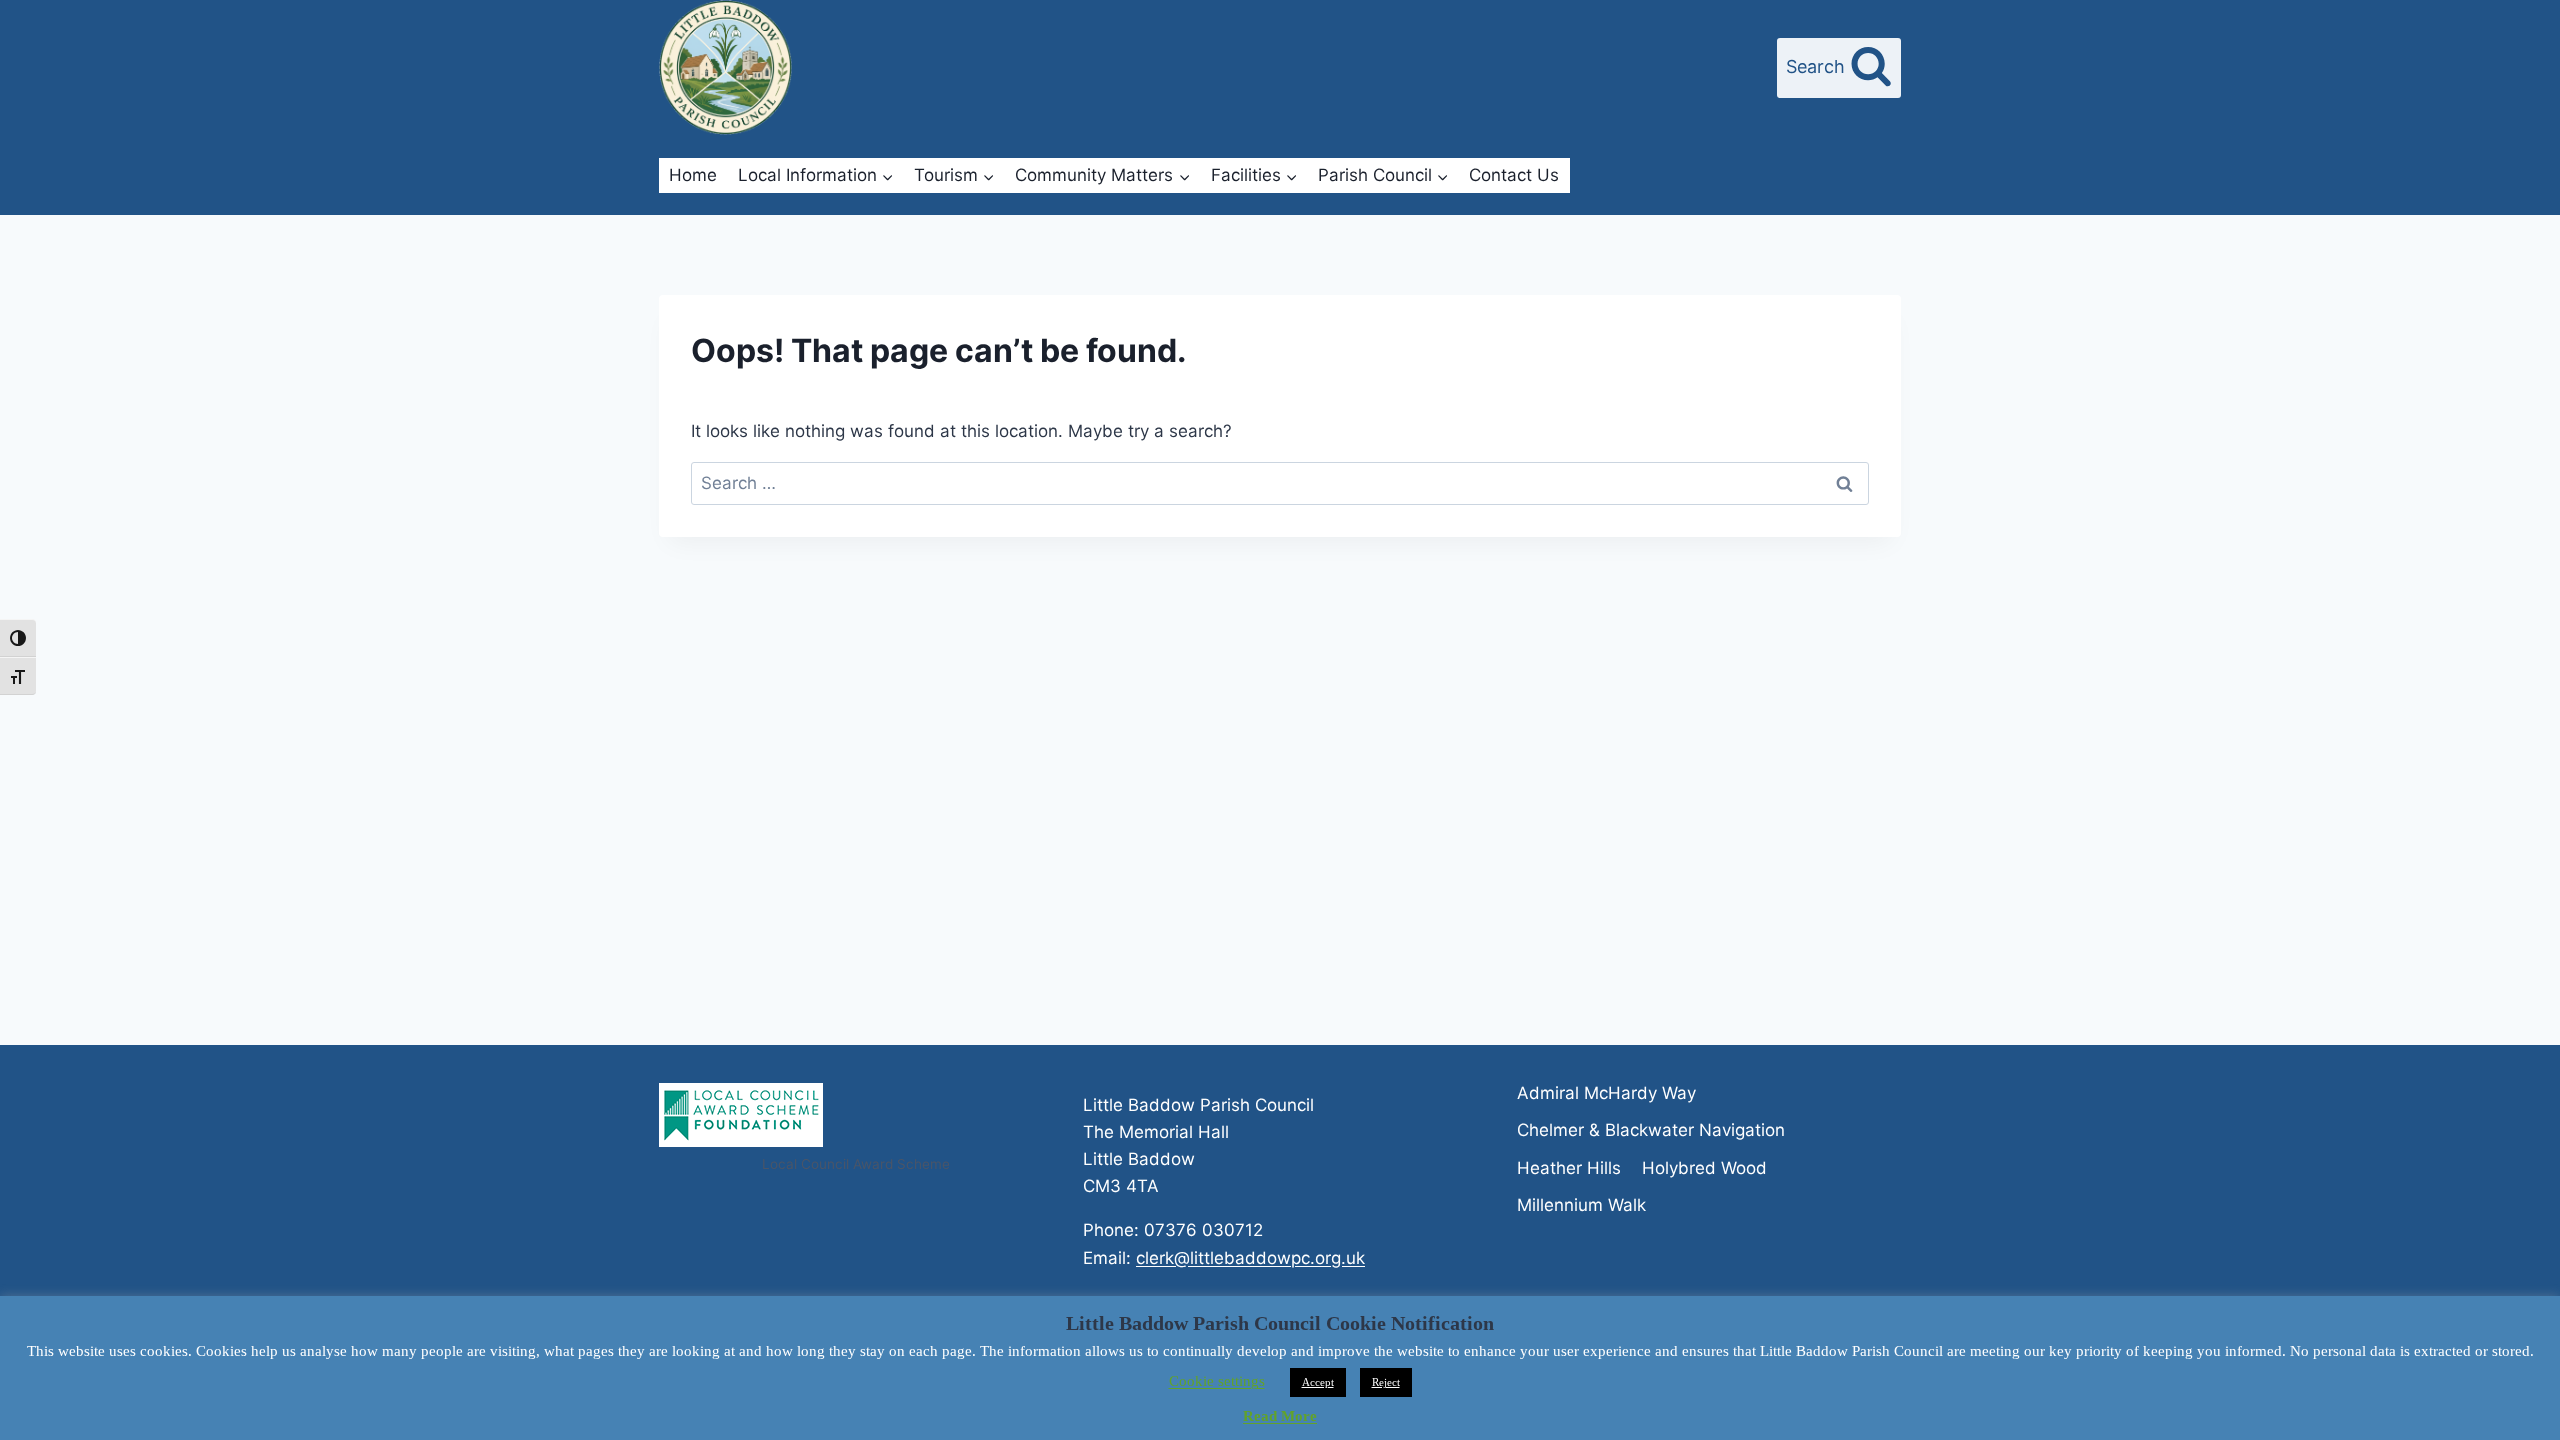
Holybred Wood (1704, 1168)
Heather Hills (1569, 1168)
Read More (1280, 1416)
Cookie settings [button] (1217, 1381)
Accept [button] (1318, 1382)
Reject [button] (1386, 1382)
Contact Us (1514, 175)
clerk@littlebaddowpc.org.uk (1250, 1258)
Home (693, 175)
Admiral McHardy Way (1606, 1093)
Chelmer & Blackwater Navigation (1651, 1130)
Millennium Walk (1581, 1205)
